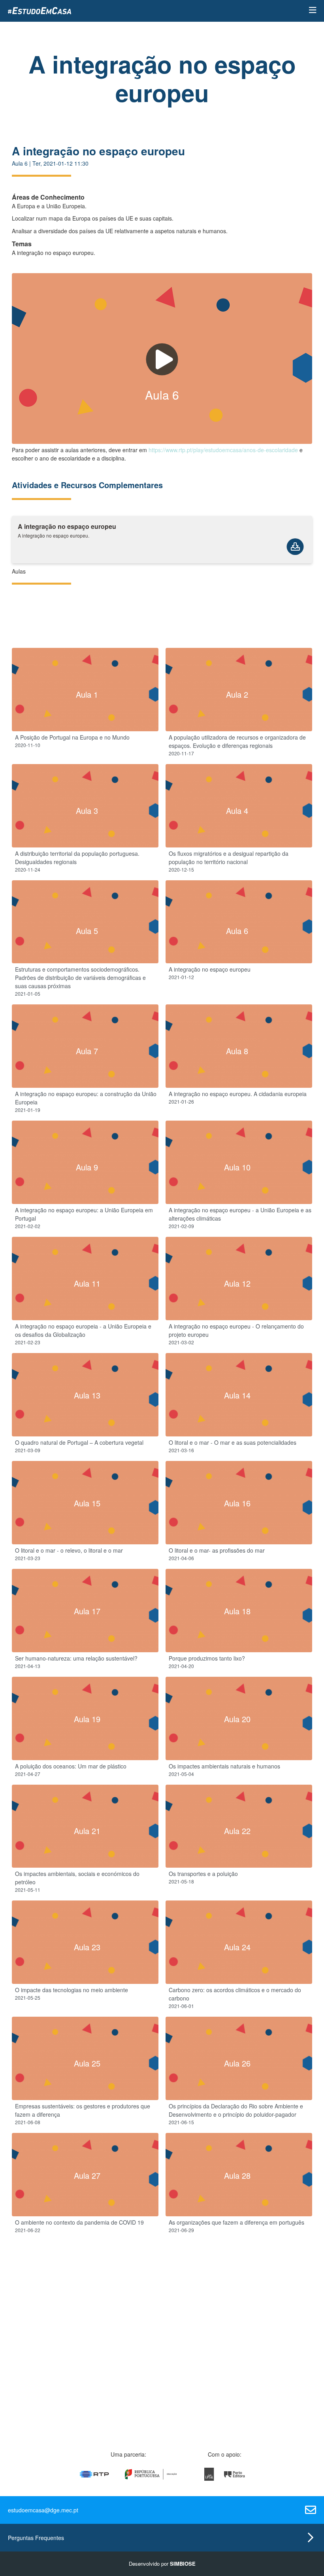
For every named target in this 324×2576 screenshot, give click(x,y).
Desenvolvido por (162, 2564)
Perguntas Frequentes (36, 2538)
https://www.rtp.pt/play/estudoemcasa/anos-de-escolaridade (223, 450)
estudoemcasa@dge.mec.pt (43, 2510)
